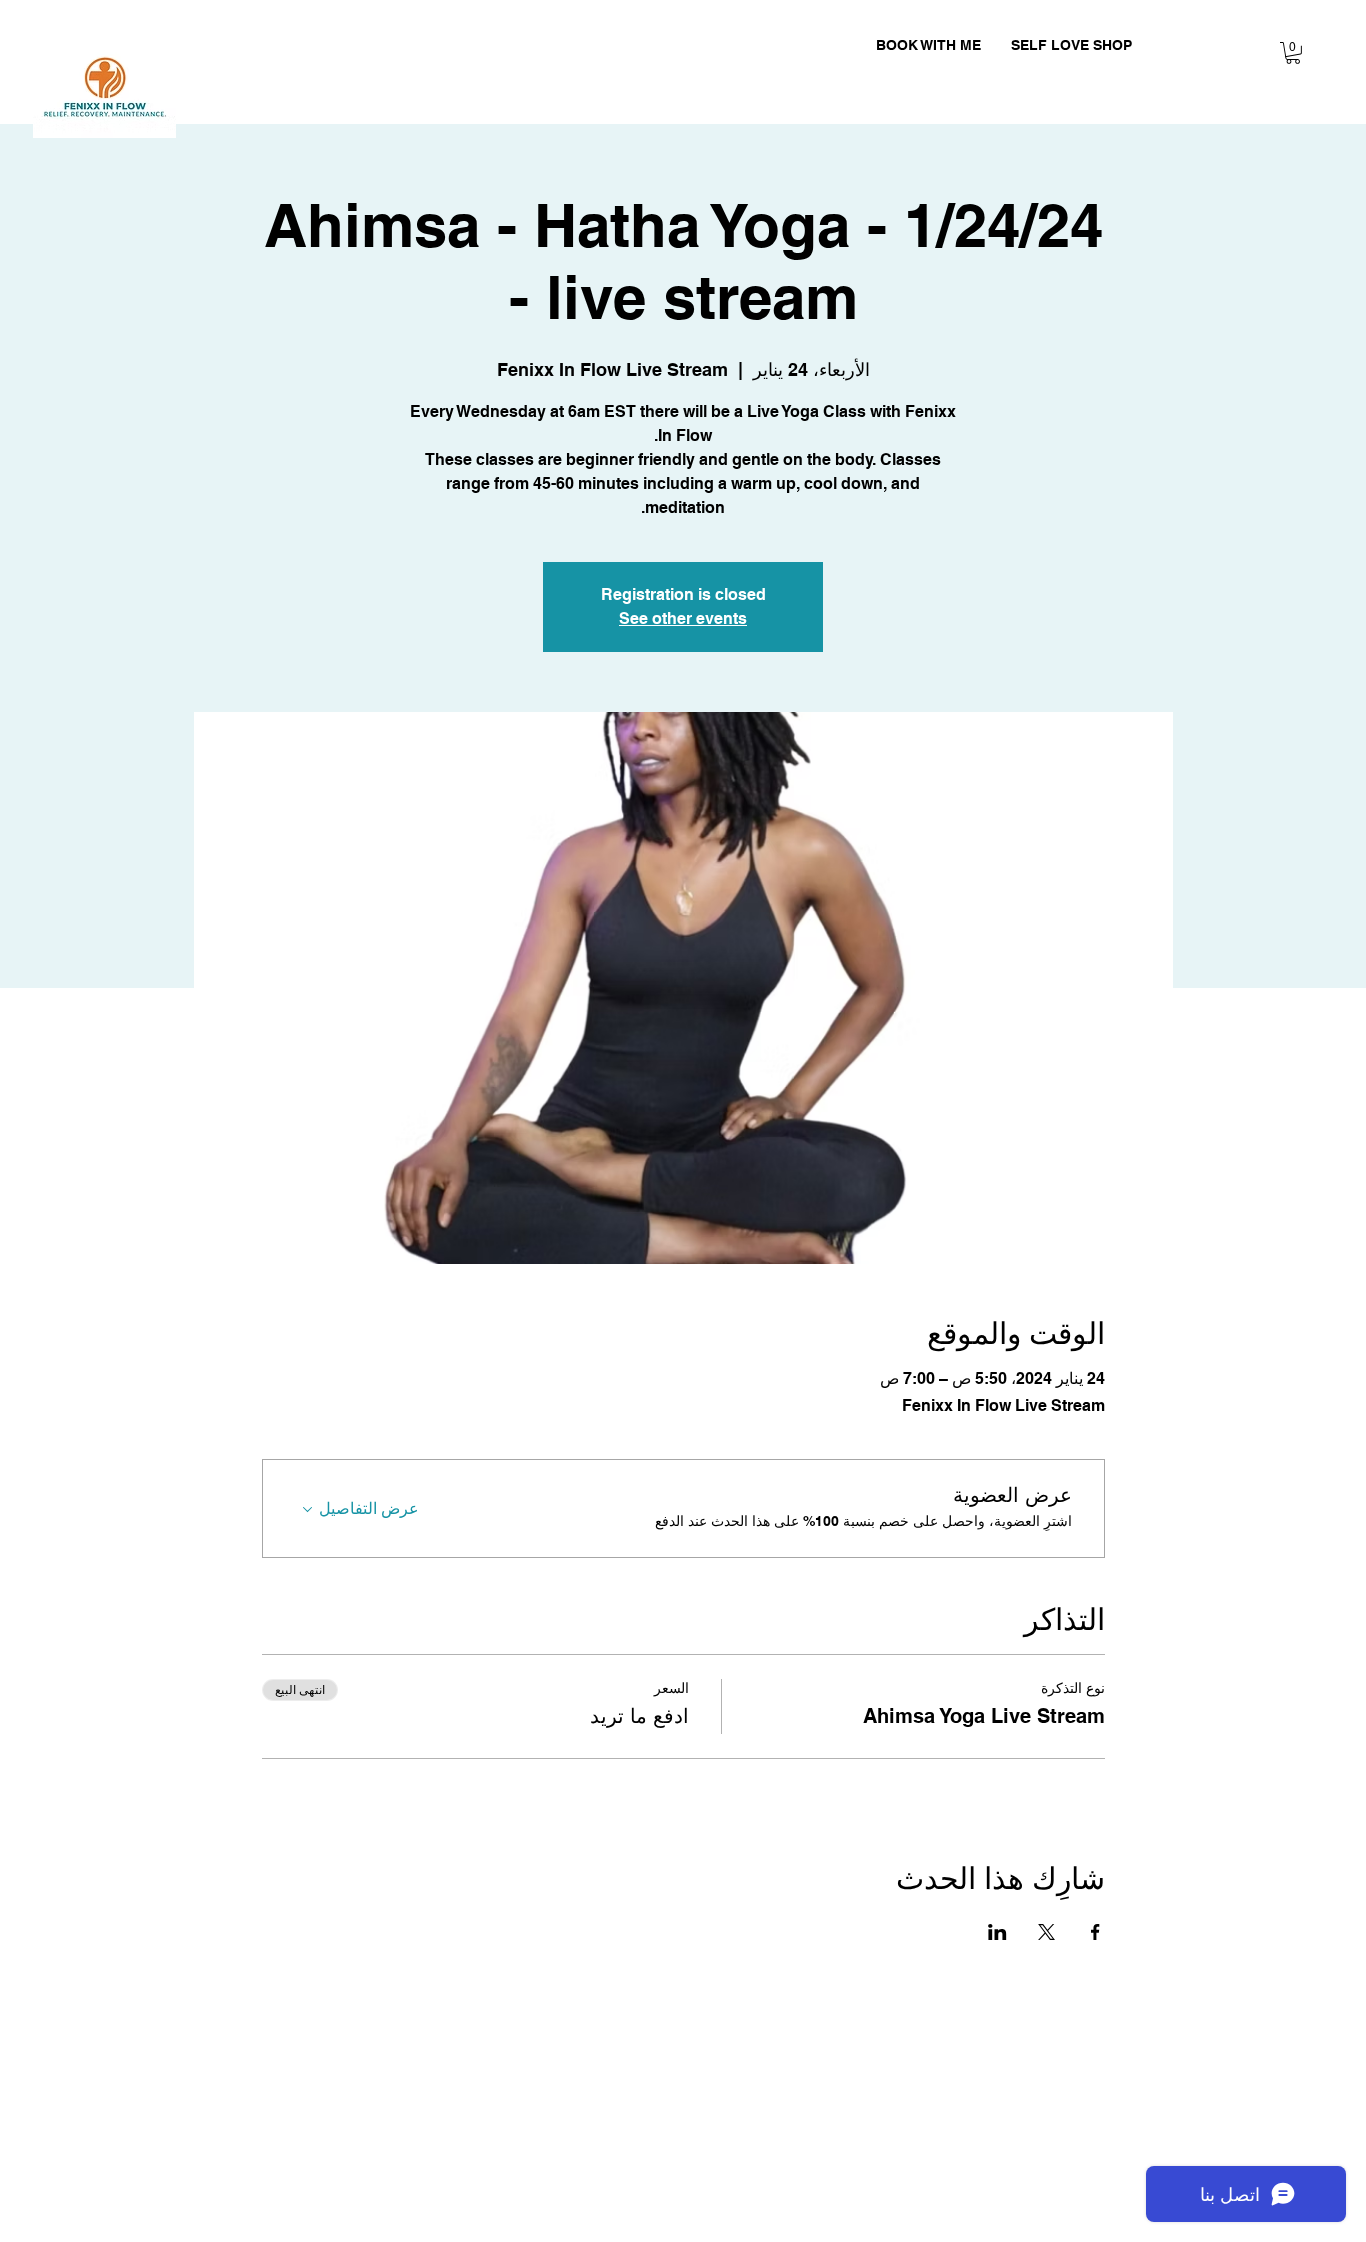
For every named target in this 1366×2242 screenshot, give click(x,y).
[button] (1293, 53)
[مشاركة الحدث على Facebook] (1095, 1932)
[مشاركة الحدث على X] (1046, 1932)
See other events (683, 618)
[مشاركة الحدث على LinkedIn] (997, 1932)
